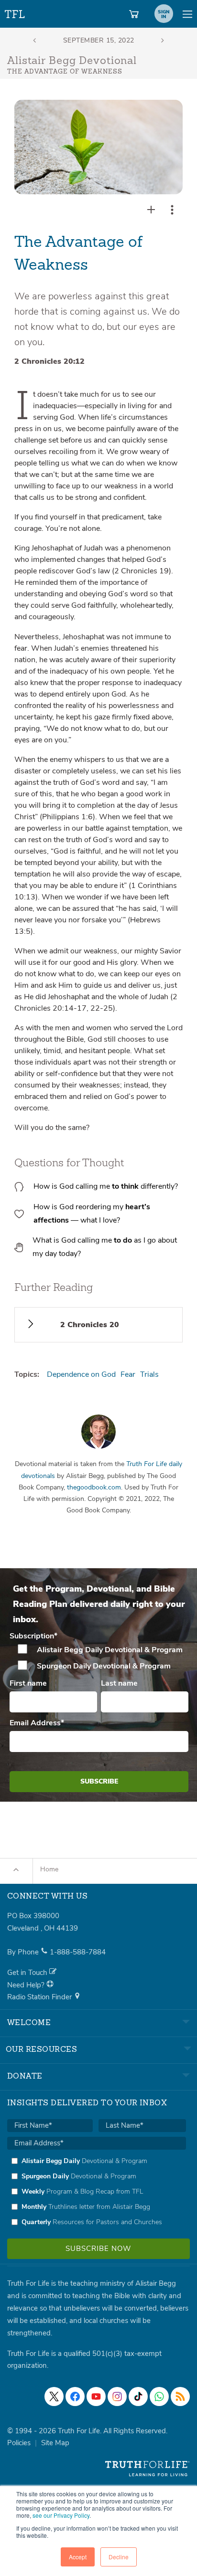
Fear (128, 1374)
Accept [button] (78, 2557)
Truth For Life (15, 12)
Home (49, 1869)
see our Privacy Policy (61, 2515)
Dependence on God (81, 1374)
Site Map (55, 2443)
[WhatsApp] (159, 2397)
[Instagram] (117, 2397)
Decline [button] (119, 2557)
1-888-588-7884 (78, 1952)
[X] (54, 2397)
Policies (19, 2443)
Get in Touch (28, 1973)
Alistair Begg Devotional (72, 61)
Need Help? (27, 1985)
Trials (149, 1374)
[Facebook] (75, 2397)
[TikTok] (138, 2397)
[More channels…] (180, 2397)
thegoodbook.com (94, 1487)
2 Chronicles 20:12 (49, 361)
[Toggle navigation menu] (187, 14)
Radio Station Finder (40, 1997)
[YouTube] (96, 2397)
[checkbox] (99, 1658)
